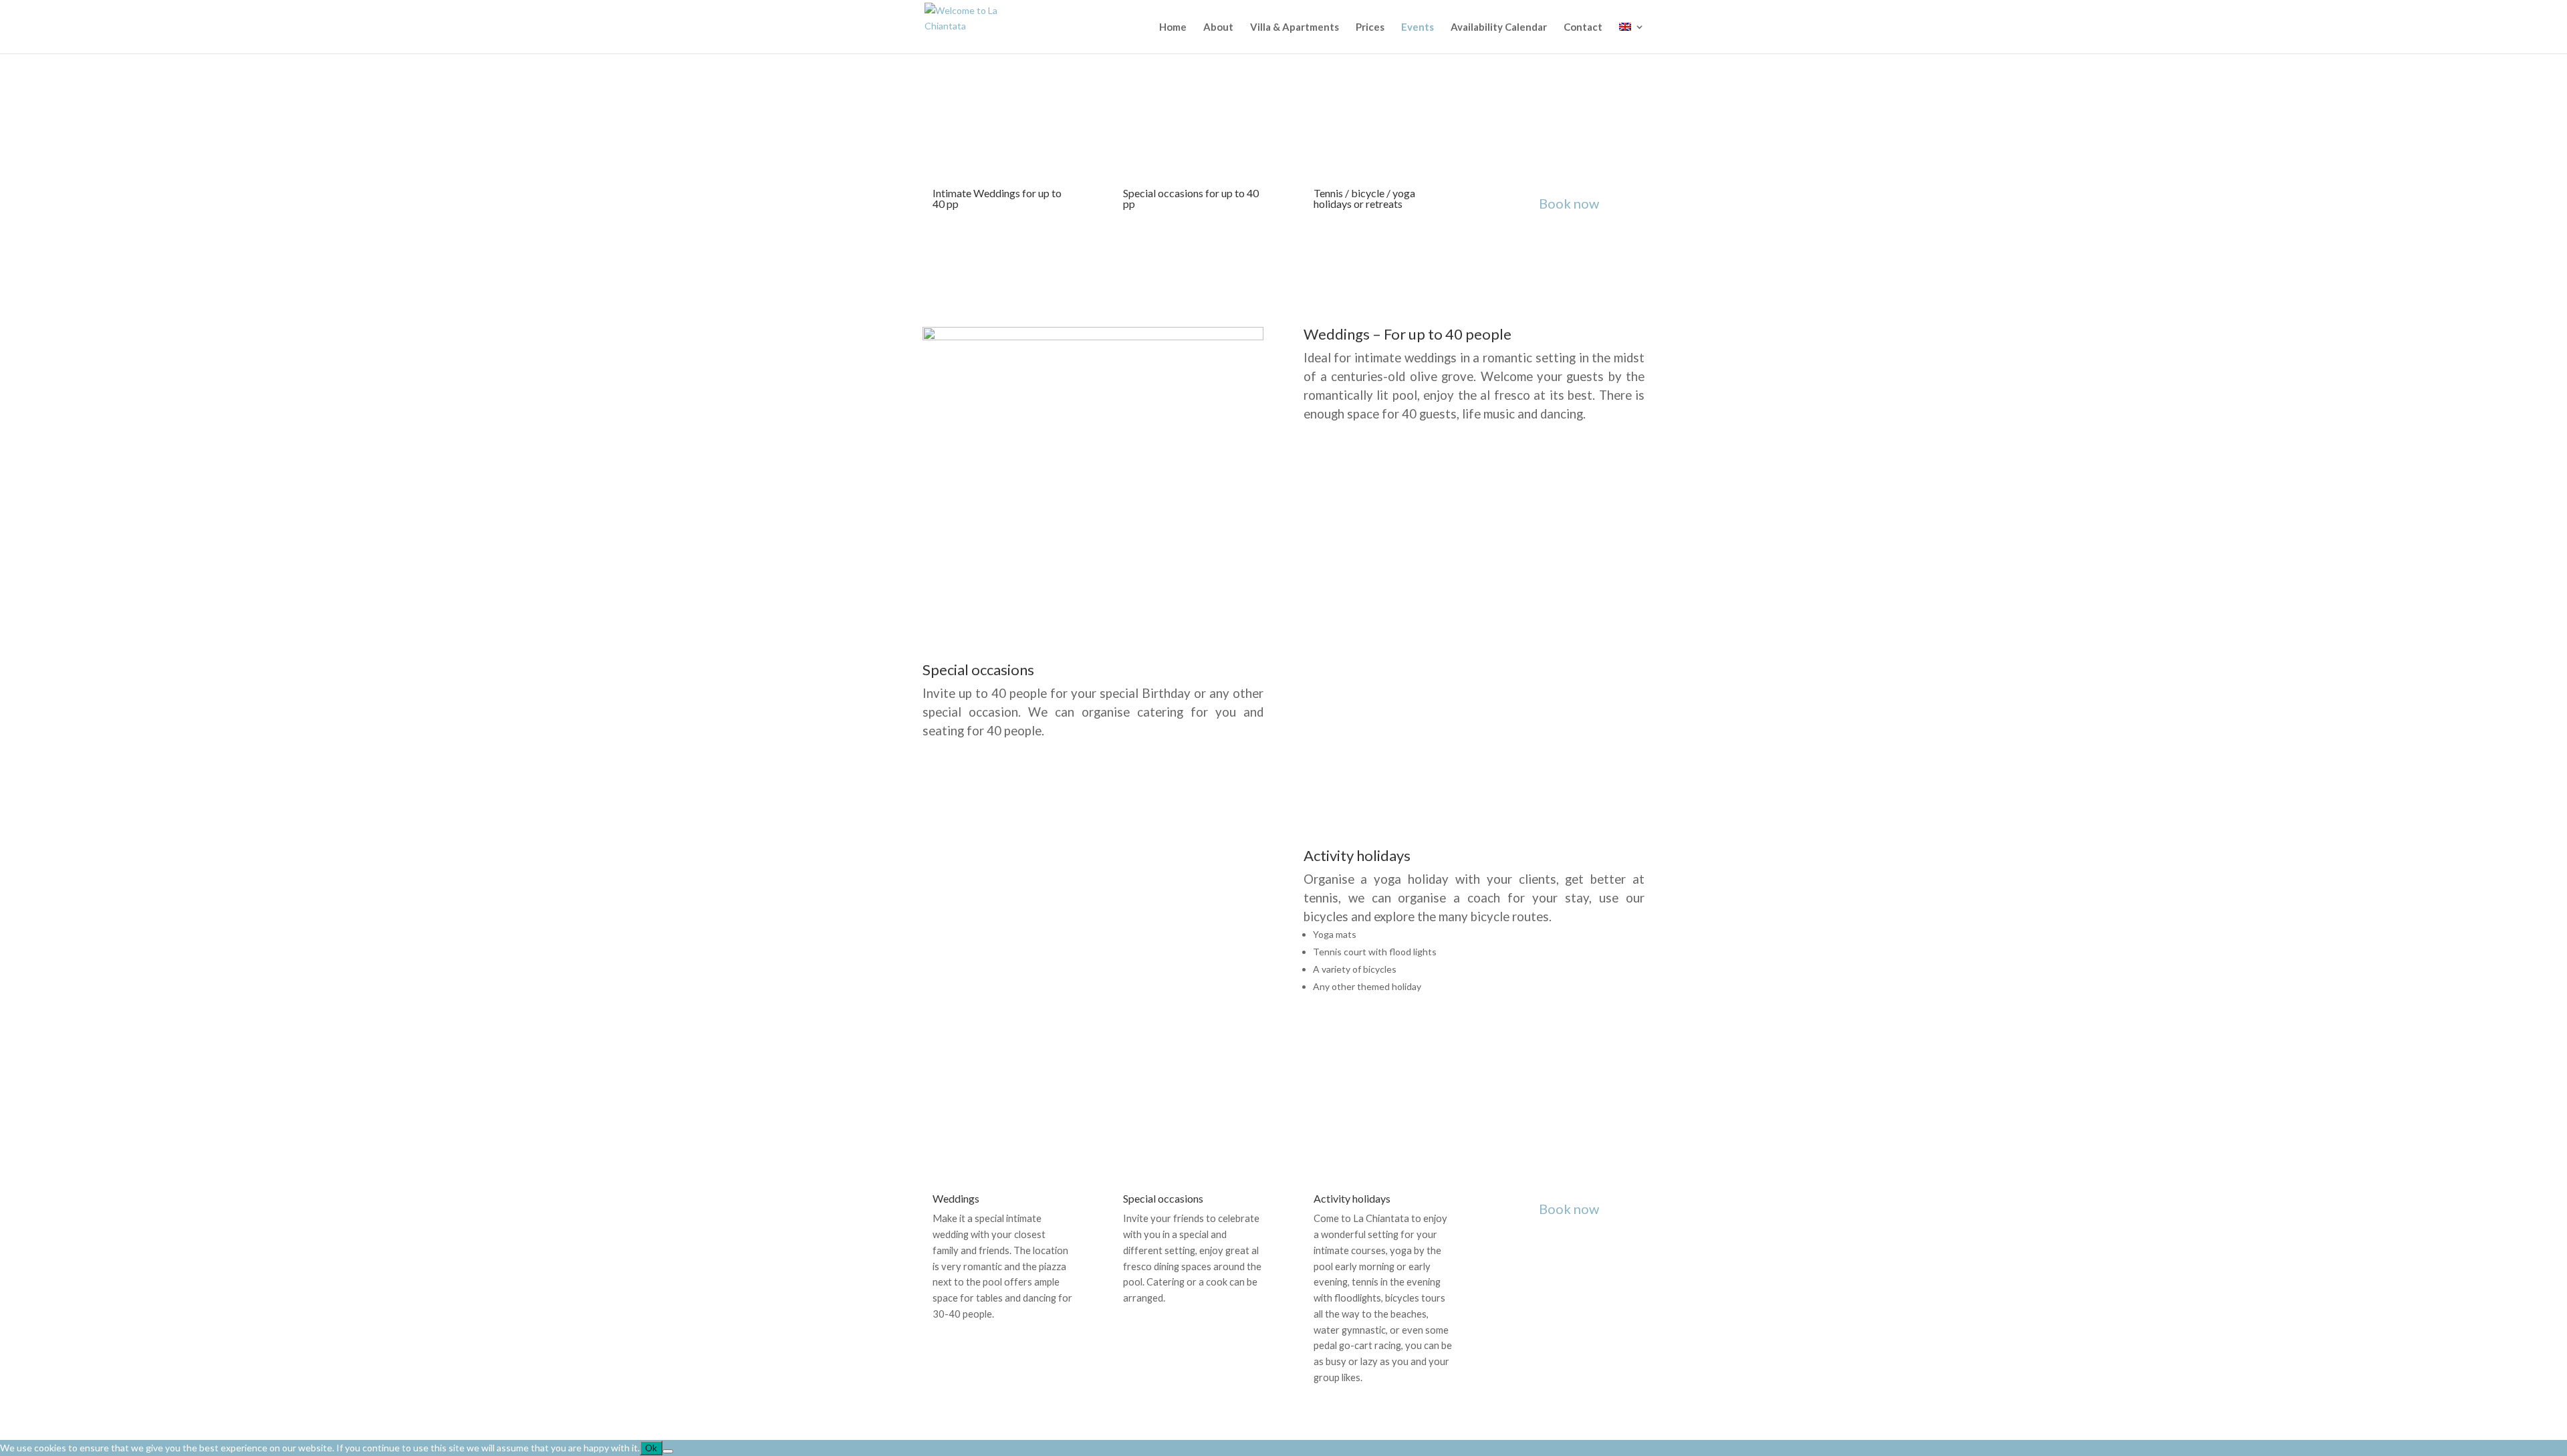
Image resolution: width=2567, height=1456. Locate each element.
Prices (1370, 27)
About (1218, 27)
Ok (651, 1448)
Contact (1583, 27)
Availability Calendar (1499, 27)
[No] (668, 1451)
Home (1173, 27)
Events (1418, 27)
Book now (1569, 203)
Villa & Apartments (1295, 27)
